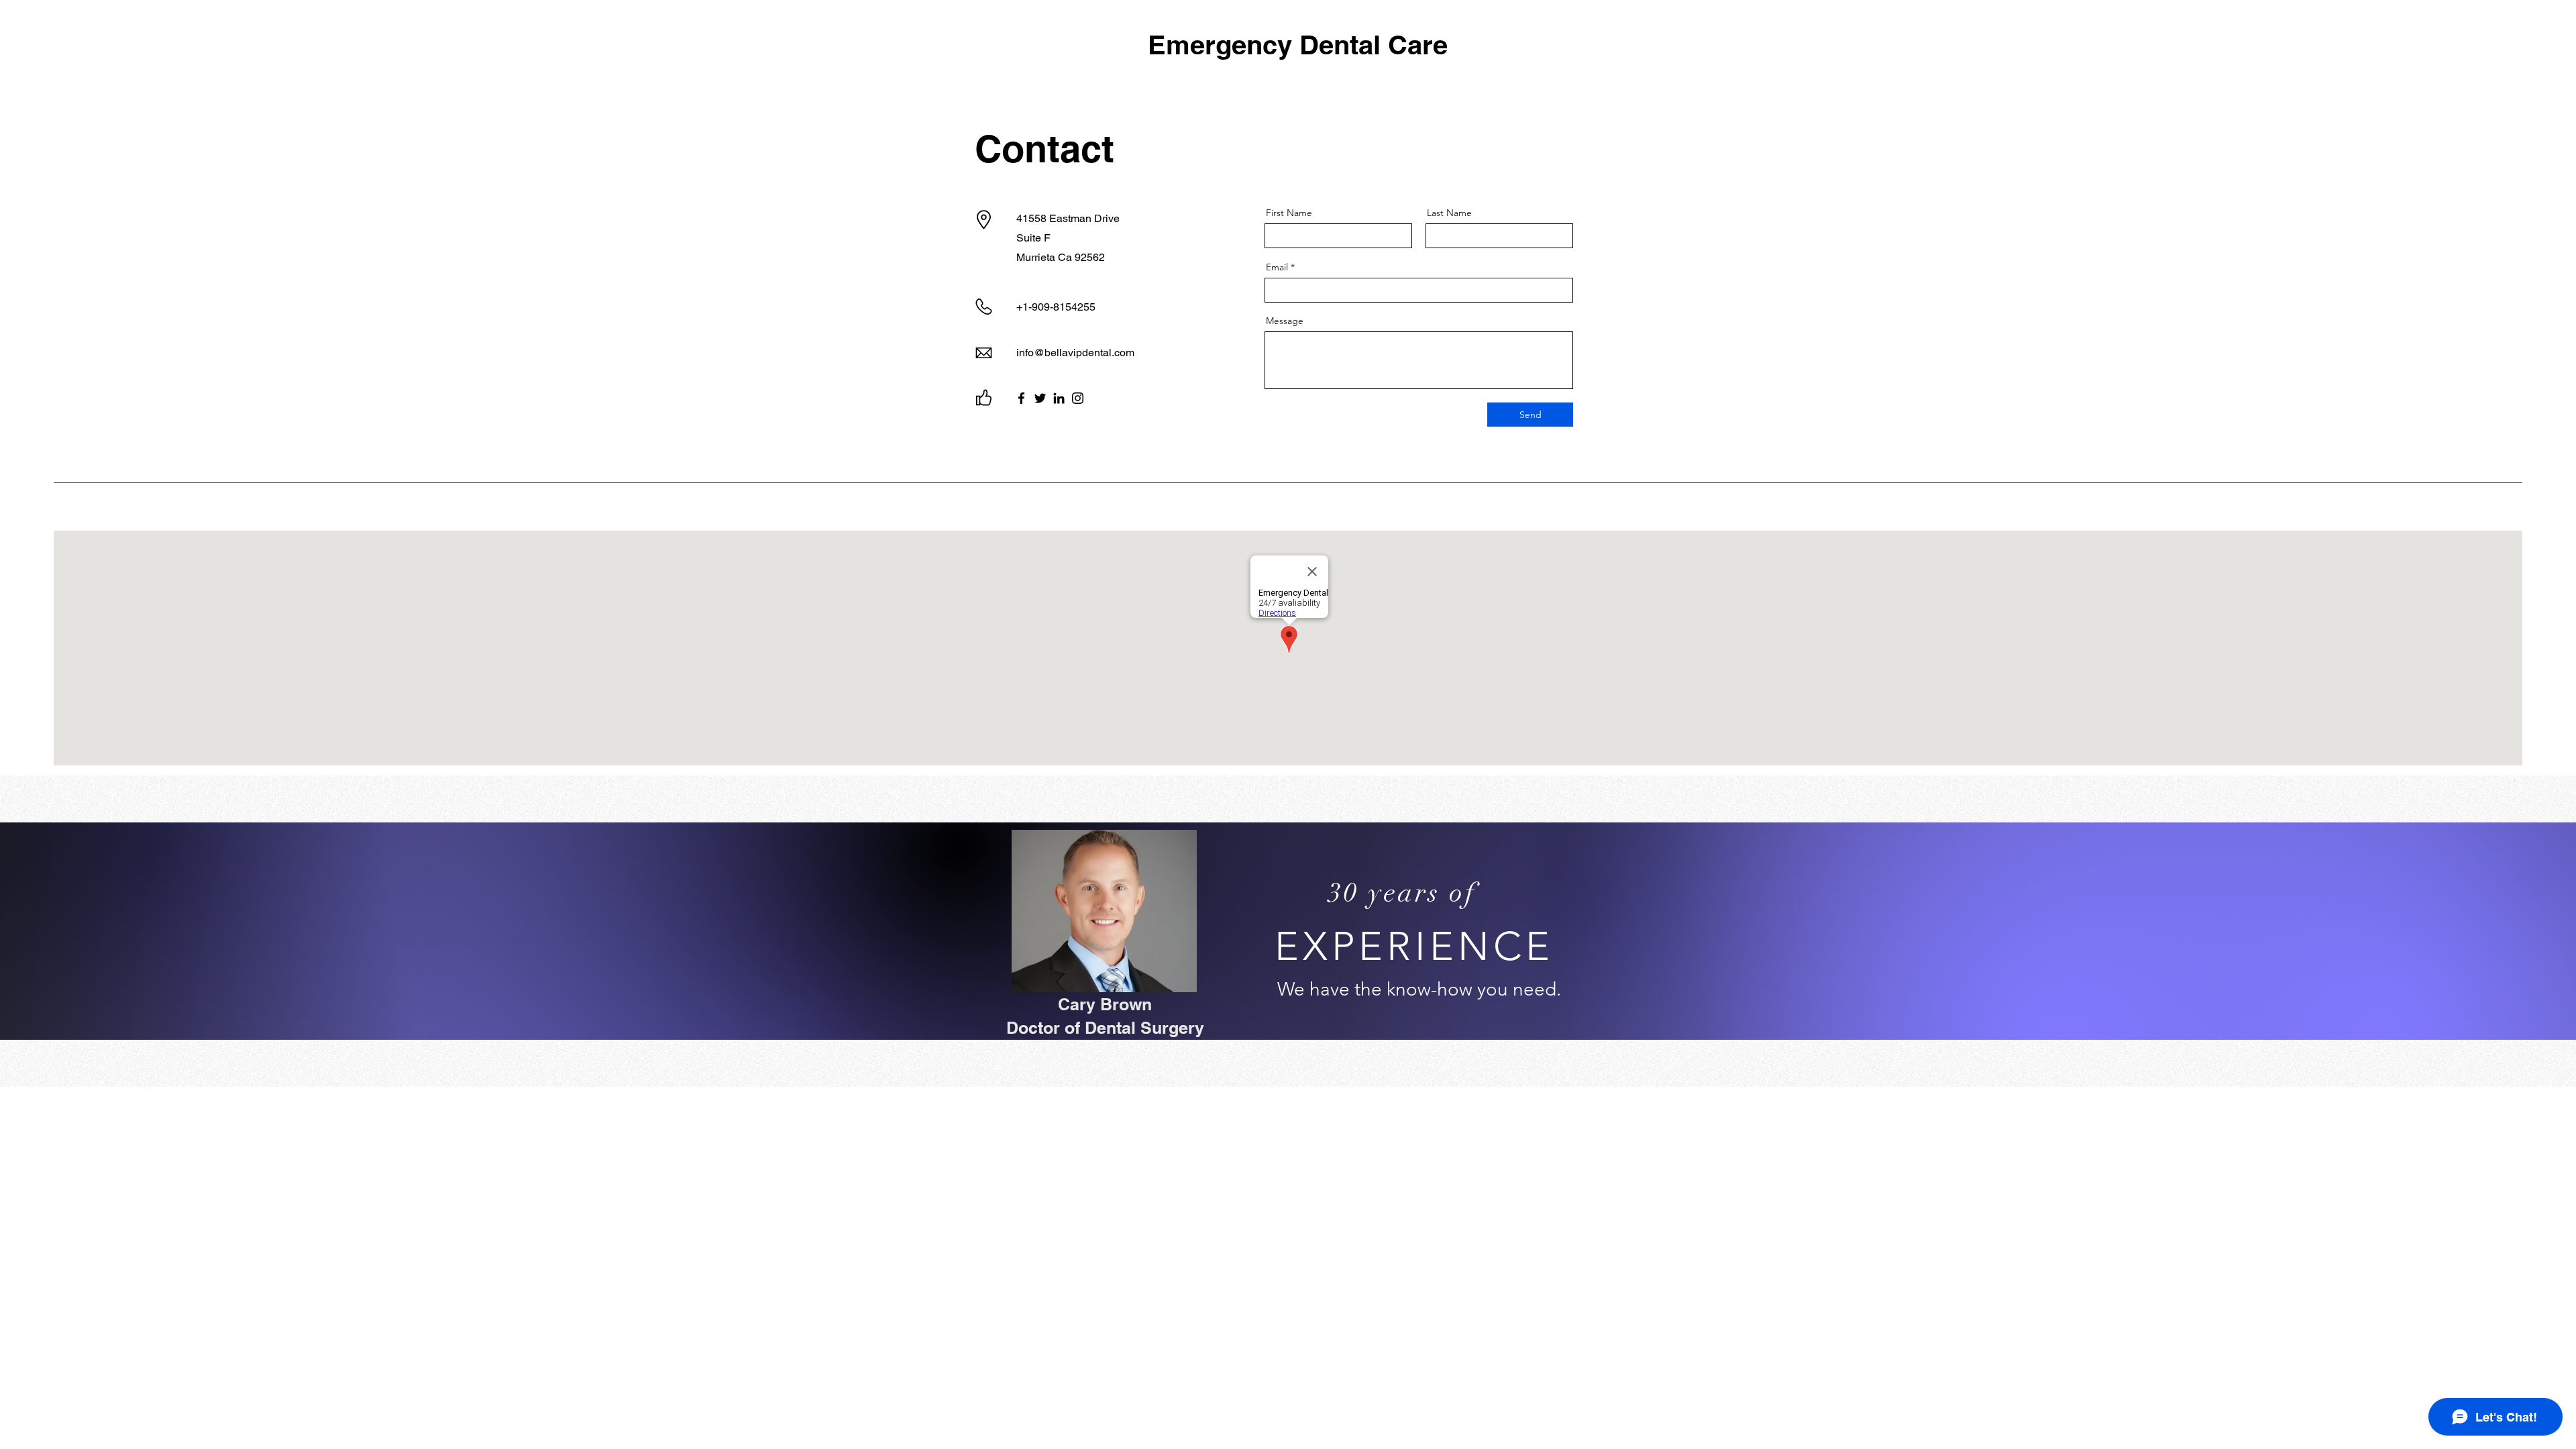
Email (1277, 267)
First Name (1289, 213)
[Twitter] (1040, 398)
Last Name (1449, 213)
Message (1285, 321)
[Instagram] (1078, 398)
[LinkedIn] (1059, 398)
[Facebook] (1021, 398)
